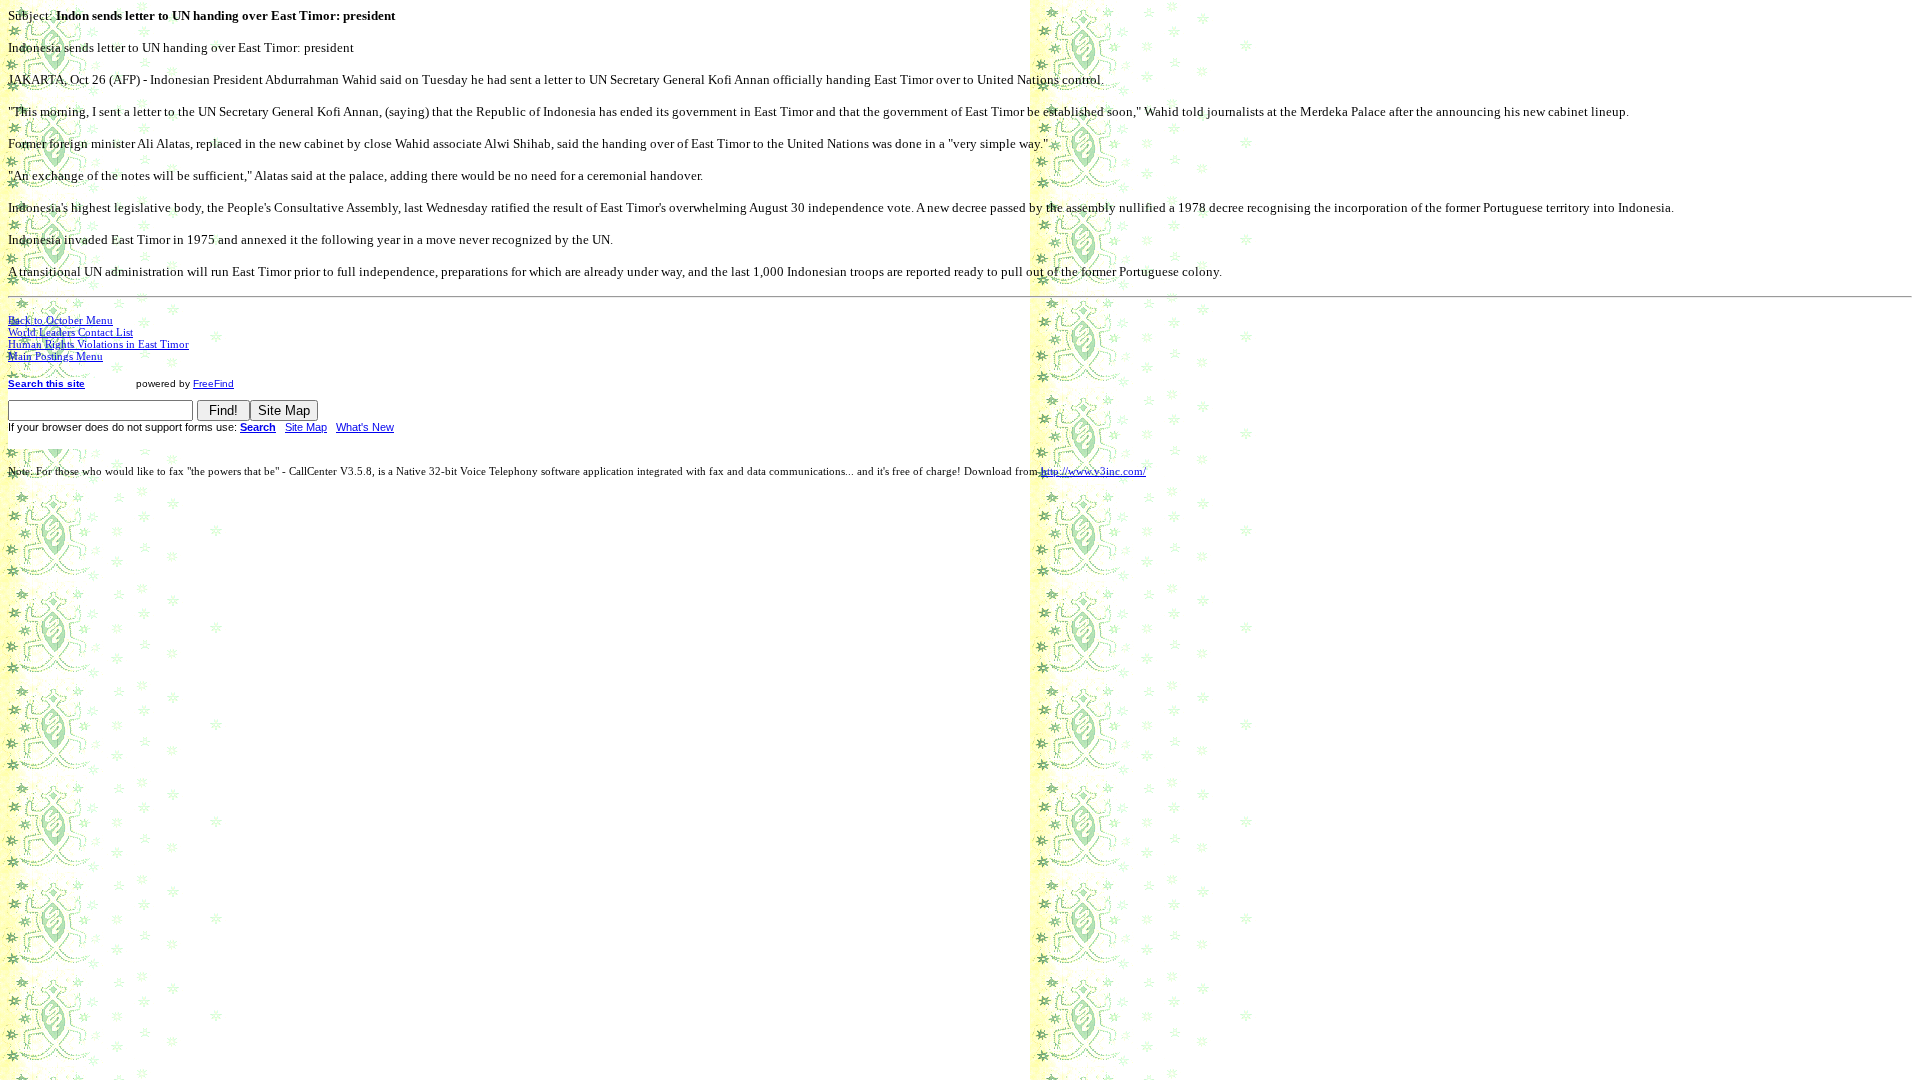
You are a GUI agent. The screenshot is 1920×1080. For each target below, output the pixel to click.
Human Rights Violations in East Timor (98, 344)
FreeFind (213, 383)
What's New (365, 427)
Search (258, 427)
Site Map (306, 427)
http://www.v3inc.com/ (1093, 471)
